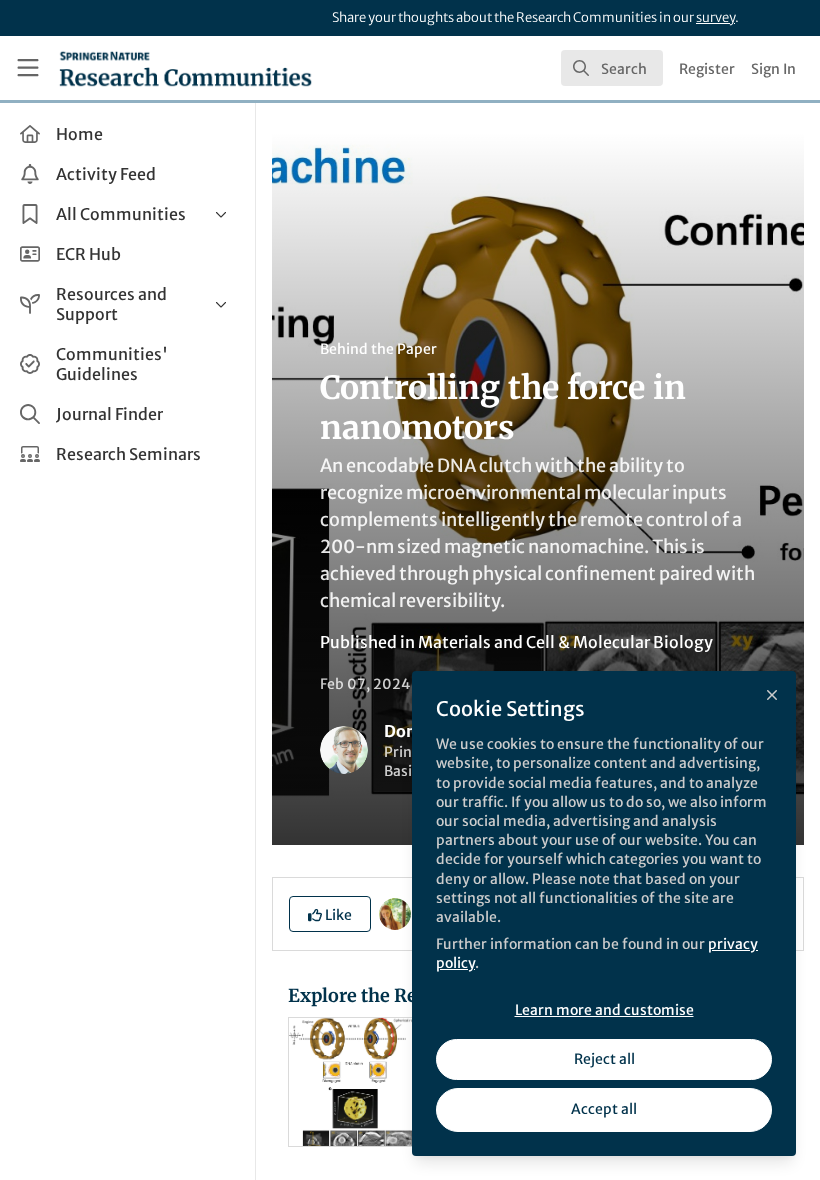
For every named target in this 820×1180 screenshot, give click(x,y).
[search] (612, 68)
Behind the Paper (378, 349)
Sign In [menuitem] (773, 69)
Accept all (604, 1109)
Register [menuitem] (707, 69)
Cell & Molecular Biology (619, 642)
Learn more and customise (604, 1010)
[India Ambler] (395, 913)
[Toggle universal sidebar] (28, 68)
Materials (454, 642)
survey (715, 17)
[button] (330, 914)
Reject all (604, 1059)
